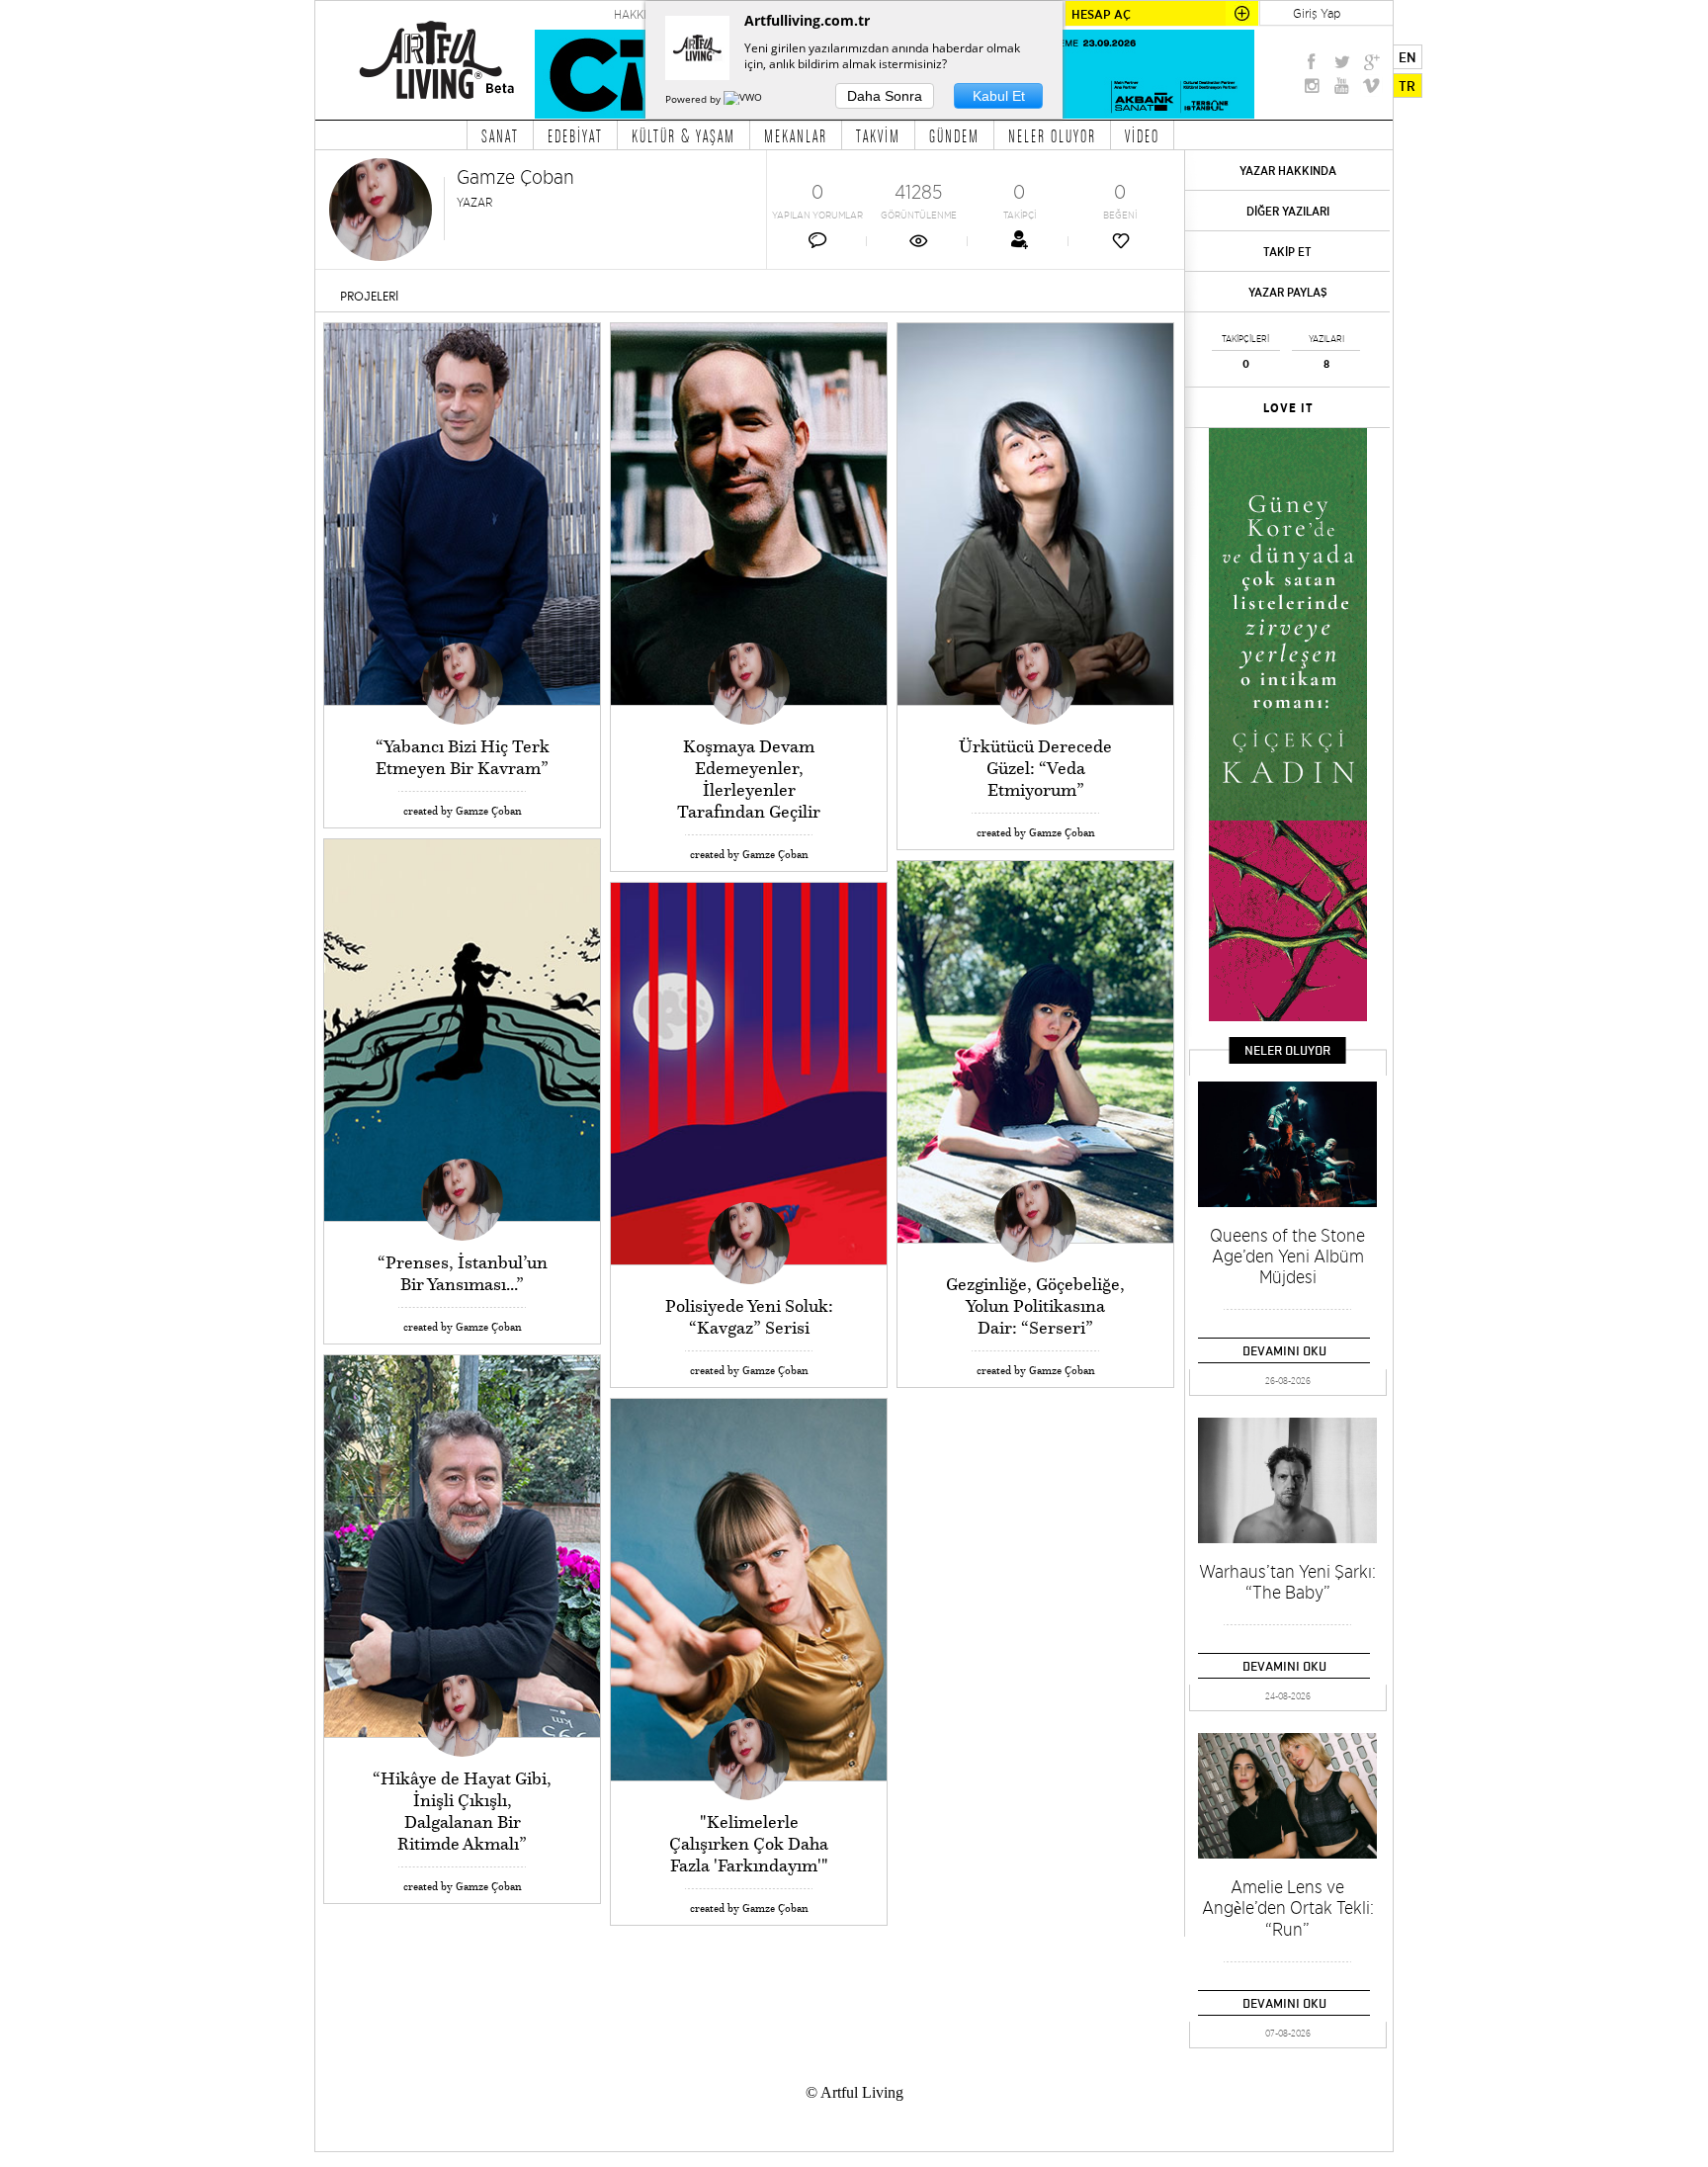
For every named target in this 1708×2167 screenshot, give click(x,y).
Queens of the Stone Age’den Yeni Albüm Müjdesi (1287, 1256)
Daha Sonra (885, 96)
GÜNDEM (954, 135)
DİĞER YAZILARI (1288, 211)
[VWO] (744, 99)
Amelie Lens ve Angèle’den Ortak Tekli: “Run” (1288, 1908)
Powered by (694, 99)
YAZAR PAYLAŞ (1288, 292)
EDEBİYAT (575, 135)
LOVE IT (1288, 408)
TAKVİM (878, 135)
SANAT (500, 135)
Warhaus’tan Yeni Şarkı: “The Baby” (1287, 1582)
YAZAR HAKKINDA (1288, 171)
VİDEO (1142, 135)
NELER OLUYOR (1052, 135)
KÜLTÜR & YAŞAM (683, 135)
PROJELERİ (369, 297)
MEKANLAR (796, 135)
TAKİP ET (1287, 252)
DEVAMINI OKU (1284, 1350)
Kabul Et (999, 96)
